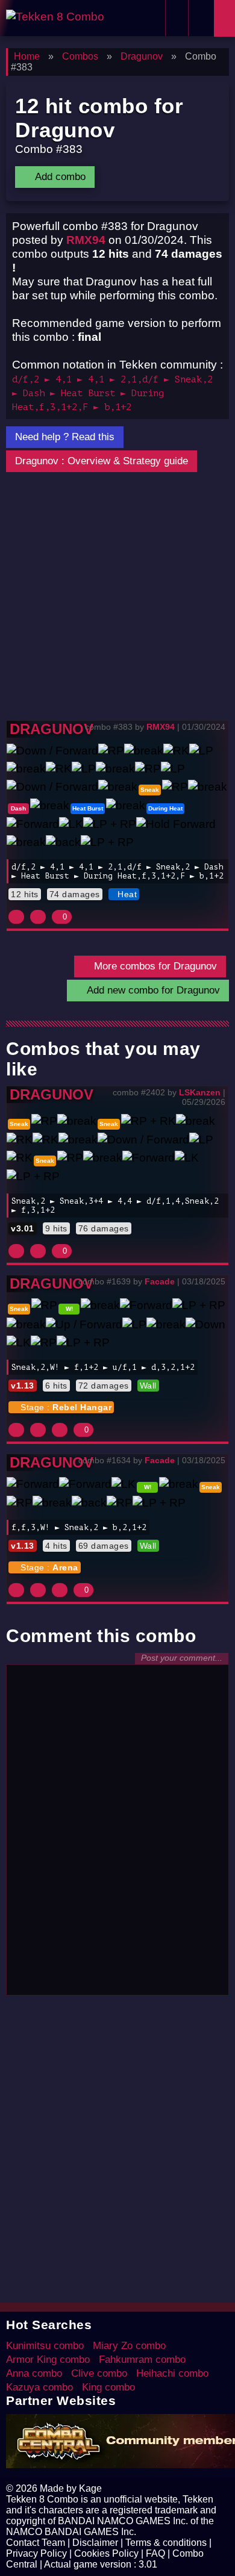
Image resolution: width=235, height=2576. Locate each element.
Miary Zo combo (129, 2346)
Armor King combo (48, 2360)
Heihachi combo (172, 2373)
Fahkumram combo (142, 2360)
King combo (108, 2387)
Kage (90, 2488)
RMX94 (86, 240)
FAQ (155, 2553)
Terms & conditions (166, 2543)
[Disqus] (117, 1835)
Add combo (59, 177)
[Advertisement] (117, 597)
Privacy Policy (36, 2553)
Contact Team (36, 2543)
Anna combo (34, 2373)
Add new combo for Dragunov (152, 990)
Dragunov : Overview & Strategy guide (102, 461)
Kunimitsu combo (45, 2346)
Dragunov (52, 729)
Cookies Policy (106, 2553)
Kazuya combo (39, 2387)
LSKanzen (200, 1092)
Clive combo (99, 2373)
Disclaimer (95, 2543)
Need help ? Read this (65, 437)
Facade (160, 1281)
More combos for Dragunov (154, 966)
